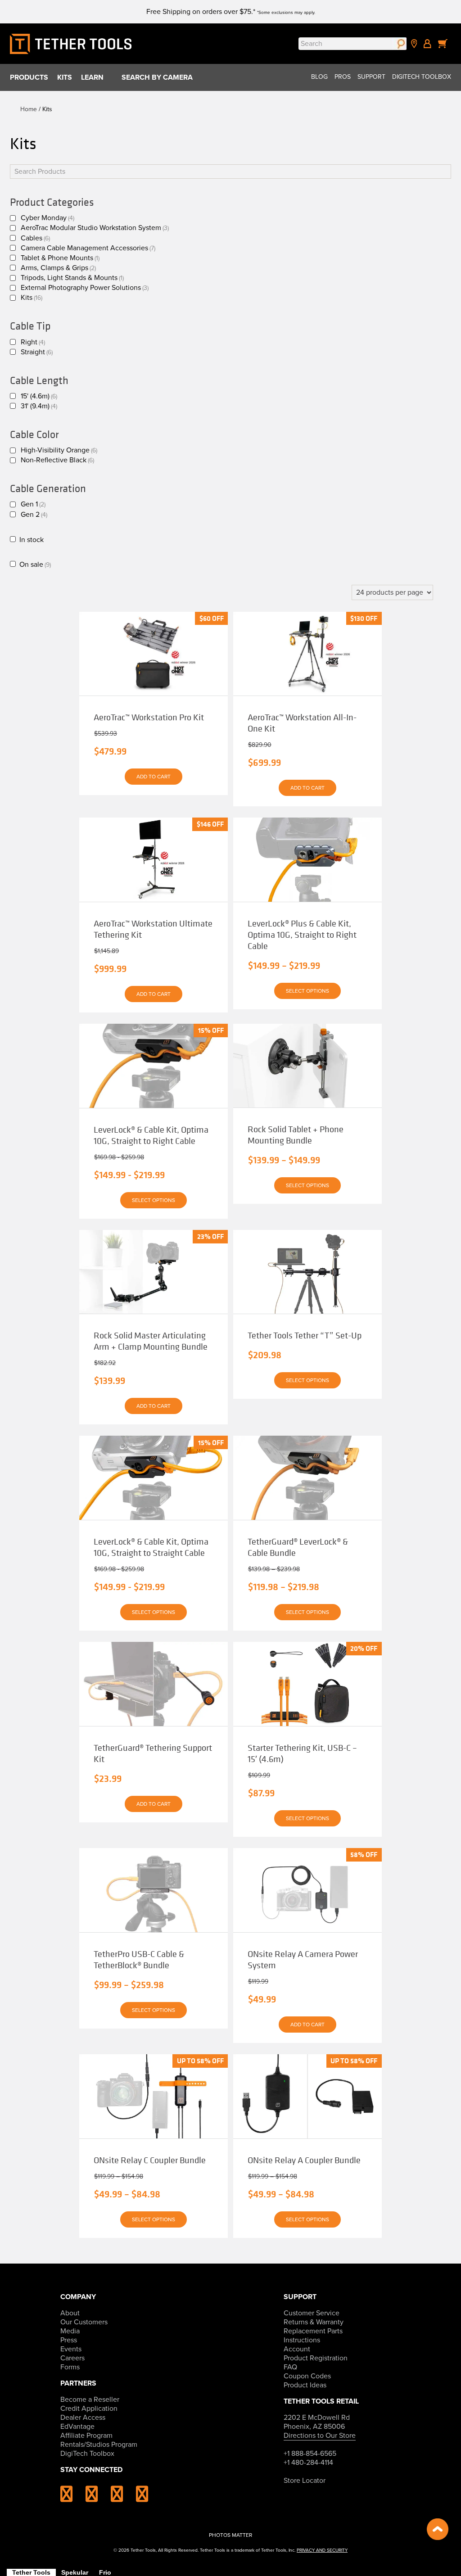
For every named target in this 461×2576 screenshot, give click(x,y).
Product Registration (316, 2358)
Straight (37, 352)
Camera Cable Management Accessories (88, 248)
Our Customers (84, 2322)
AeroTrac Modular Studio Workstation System (95, 228)
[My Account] (427, 44)
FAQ (290, 2367)
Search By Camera (157, 77)
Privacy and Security (322, 2550)
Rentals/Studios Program (99, 2445)
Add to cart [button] (154, 777)
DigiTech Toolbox (422, 77)
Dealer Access (83, 2418)
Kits (65, 77)
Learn (92, 77)
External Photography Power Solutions (85, 288)
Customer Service (312, 2313)
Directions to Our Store (320, 2436)
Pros (343, 77)
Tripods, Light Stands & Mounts (72, 278)
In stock (32, 540)
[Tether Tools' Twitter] (122, 2498)
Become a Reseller (90, 2400)
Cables (35, 238)
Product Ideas (305, 2385)
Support (371, 77)
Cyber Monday (47, 218)
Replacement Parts (313, 2331)
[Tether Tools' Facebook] (97, 2498)
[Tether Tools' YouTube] (142, 2498)
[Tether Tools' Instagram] (72, 2498)
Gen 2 (34, 515)
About (70, 2313)
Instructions (302, 2340)
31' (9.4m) (39, 406)
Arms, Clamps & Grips (58, 268)
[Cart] (443, 44)
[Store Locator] (414, 44)
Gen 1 (33, 504)
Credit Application (89, 2409)
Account (297, 2349)
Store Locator (305, 2481)
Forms (70, 2367)
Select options (307, 991)
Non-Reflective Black (57, 460)
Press (69, 2340)
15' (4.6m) (39, 396)
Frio (105, 2572)
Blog (319, 77)
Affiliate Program (86, 2436)
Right (33, 342)
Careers (72, 2358)
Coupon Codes (307, 2376)
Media (70, 2331)
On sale (35, 565)
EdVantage (77, 2427)
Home (29, 109)
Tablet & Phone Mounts (60, 258)
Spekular (75, 2572)
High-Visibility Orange (59, 450)
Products (29, 77)
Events (71, 2349)
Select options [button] (307, 1380)
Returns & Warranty (314, 2322)
